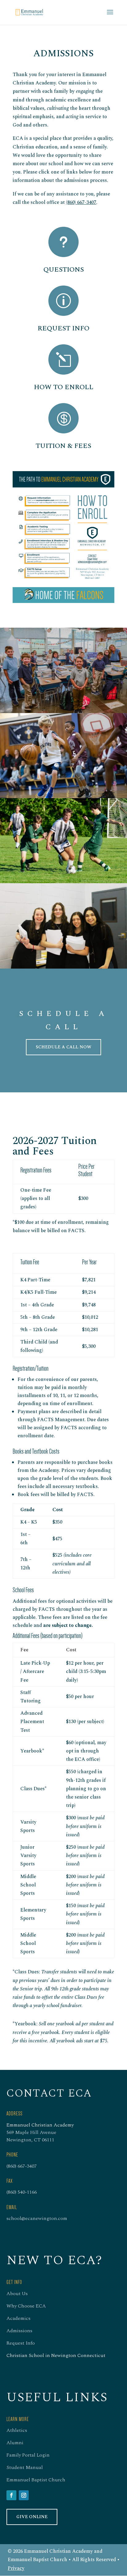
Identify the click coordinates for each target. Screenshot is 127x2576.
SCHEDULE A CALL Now (63, 1047)
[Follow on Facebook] (11, 2495)
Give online (32, 2517)
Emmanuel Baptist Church (36, 2480)
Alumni (15, 2443)
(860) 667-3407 (81, 202)
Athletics (17, 2430)
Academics (18, 2318)
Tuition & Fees (63, 446)
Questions (64, 270)
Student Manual (25, 2467)
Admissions (19, 2331)
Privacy (16, 2568)
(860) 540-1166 (22, 2192)
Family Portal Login (28, 2455)
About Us (17, 2294)
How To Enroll (64, 387)
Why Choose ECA (26, 2306)
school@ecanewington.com (37, 2218)
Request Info (63, 328)
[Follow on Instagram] (24, 2495)
